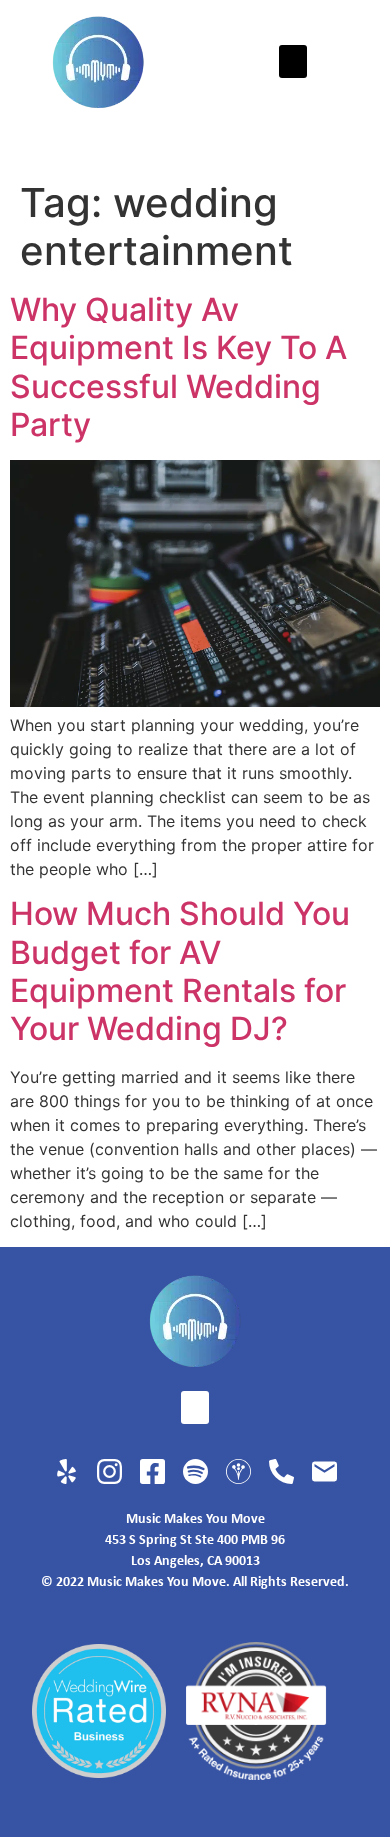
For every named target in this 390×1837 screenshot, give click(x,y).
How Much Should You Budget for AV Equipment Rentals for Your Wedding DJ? (180, 971)
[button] (293, 61)
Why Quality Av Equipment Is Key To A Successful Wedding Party (178, 367)
